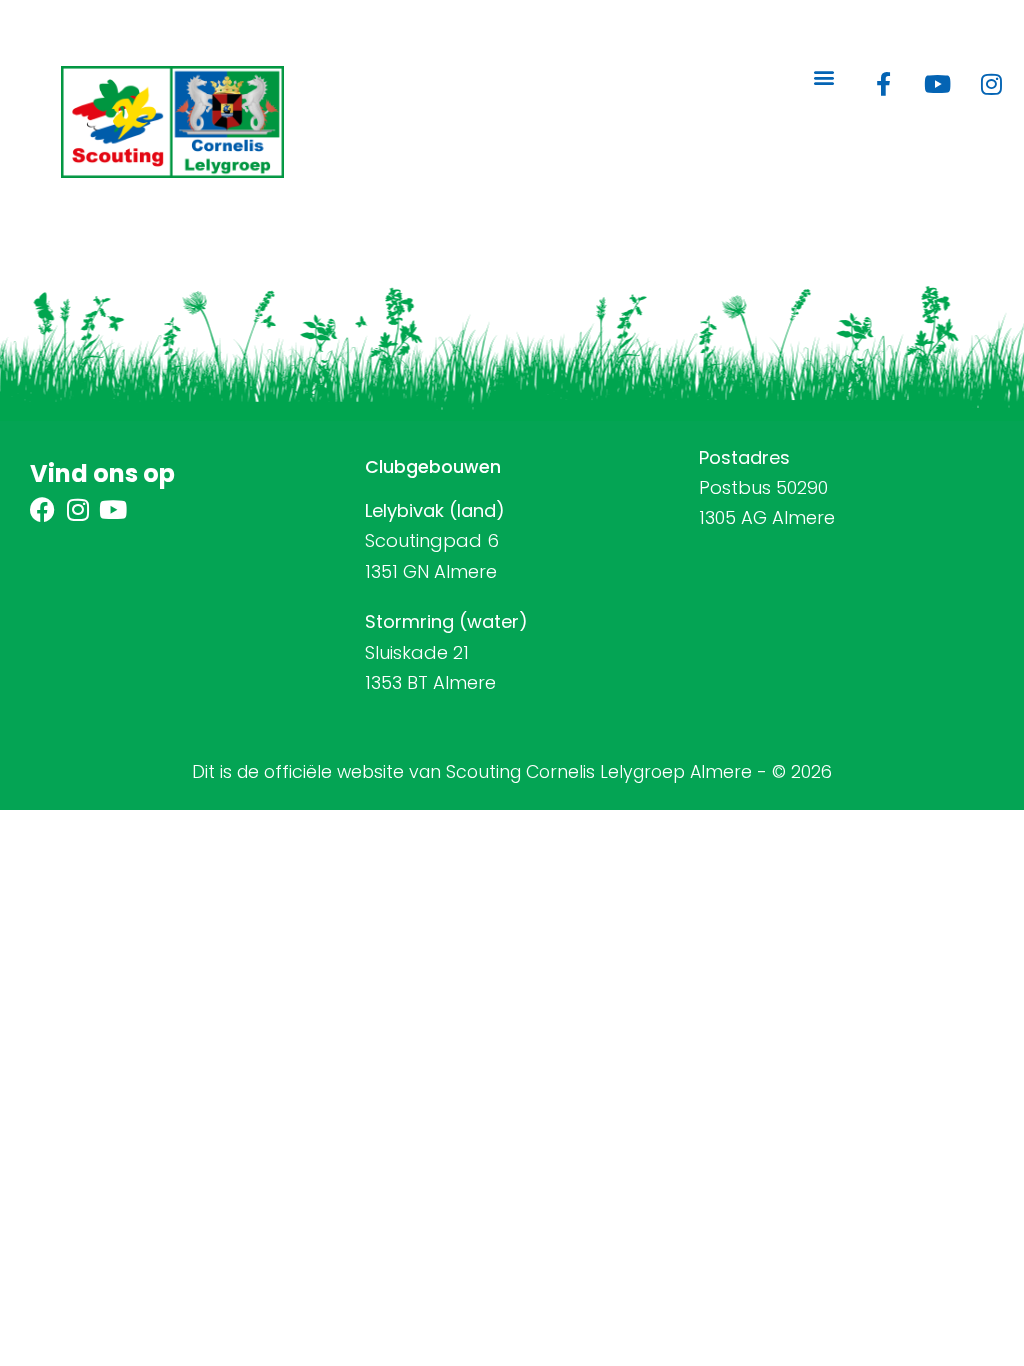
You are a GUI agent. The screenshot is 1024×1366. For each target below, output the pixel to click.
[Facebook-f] (883, 84)
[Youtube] (937, 84)
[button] (823, 77)
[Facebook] (42, 509)
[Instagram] (991, 84)
